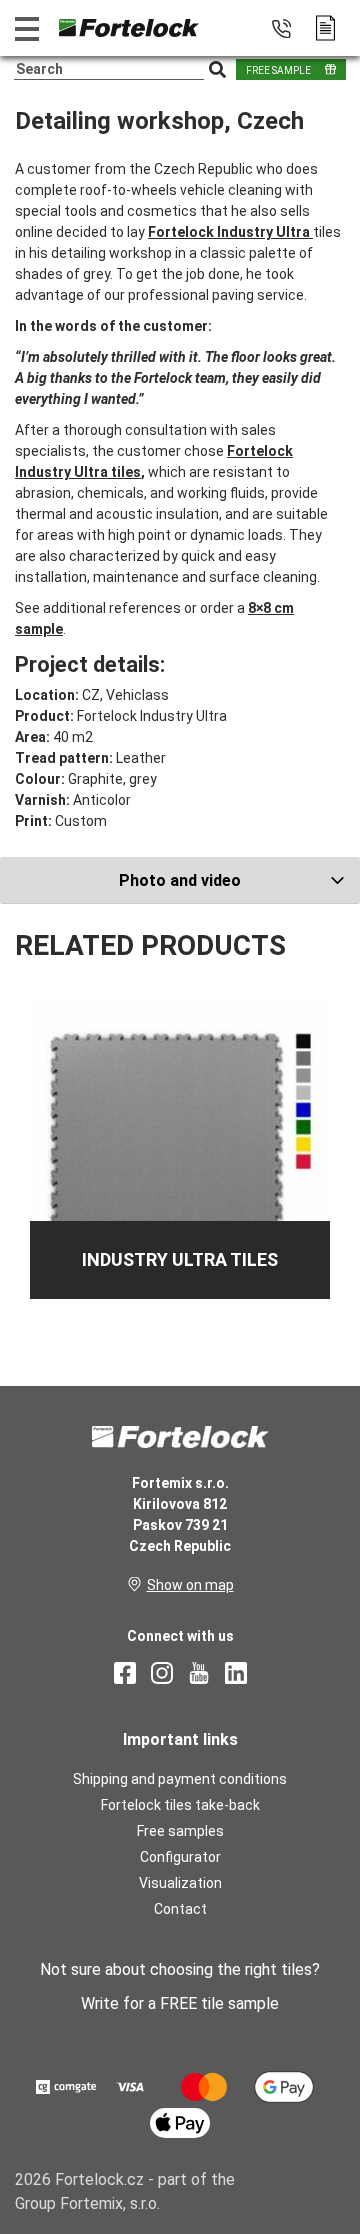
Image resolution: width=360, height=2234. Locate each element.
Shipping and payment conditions (180, 1779)
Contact (180, 1909)
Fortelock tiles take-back (180, 1805)
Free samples (180, 1831)
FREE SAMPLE (278, 70)
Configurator (180, 1857)
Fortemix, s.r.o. (110, 2203)
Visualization (180, 1883)
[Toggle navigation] (27, 28)
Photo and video (180, 880)
